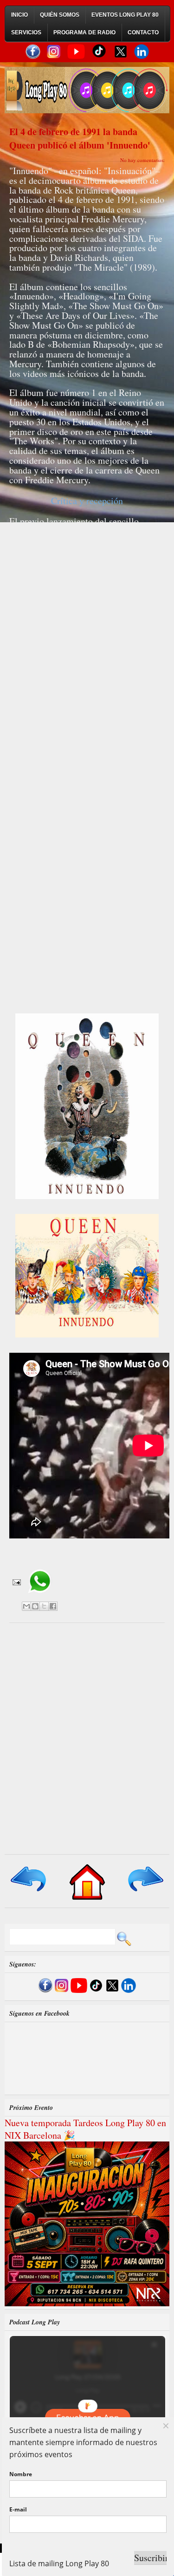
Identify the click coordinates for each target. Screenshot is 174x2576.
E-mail (18, 2509)
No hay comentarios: (142, 160)
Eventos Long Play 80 (125, 15)
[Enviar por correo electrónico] (26, 1606)
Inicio (19, 15)
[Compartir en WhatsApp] (40, 1596)
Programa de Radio (84, 32)
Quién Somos (60, 15)
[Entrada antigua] (145, 1892)
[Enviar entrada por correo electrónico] (16, 1581)
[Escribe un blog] (35, 1606)
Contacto (143, 32)
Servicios (26, 32)
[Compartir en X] (44, 1606)
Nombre (21, 2474)
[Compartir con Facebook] (53, 1606)
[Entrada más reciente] (29, 1892)
